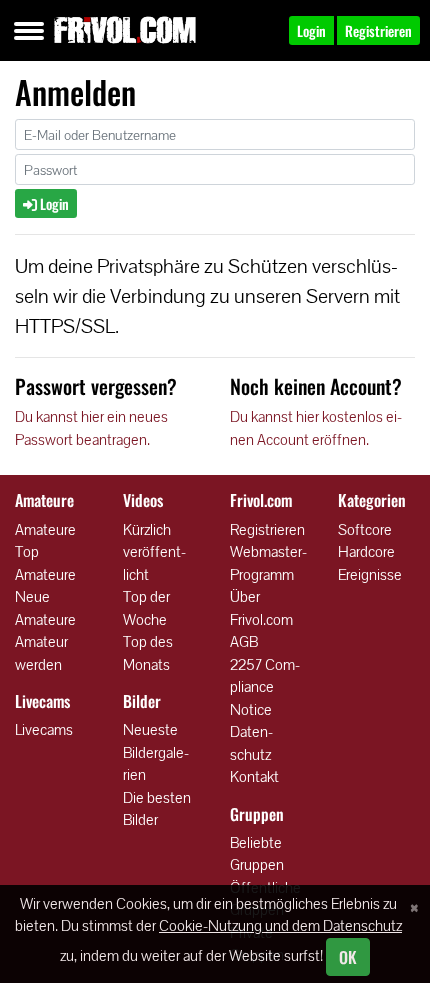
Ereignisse (370, 574)
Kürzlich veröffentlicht (154, 552)
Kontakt (254, 776)
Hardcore (366, 551)
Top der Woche (146, 608)
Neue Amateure (45, 608)
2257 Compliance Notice (265, 687)
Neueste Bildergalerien (156, 752)
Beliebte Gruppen (257, 854)
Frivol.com (125, 30)
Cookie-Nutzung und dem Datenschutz (280, 925)
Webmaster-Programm (268, 563)
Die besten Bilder (157, 809)
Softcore (365, 529)
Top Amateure (45, 563)
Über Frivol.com (261, 608)
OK (348, 957)
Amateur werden (41, 653)
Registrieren (267, 529)
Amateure (45, 529)
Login (53, 203)
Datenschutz (251, 743)
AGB (244, 641)
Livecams (44, 729)
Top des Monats (148, 653)
